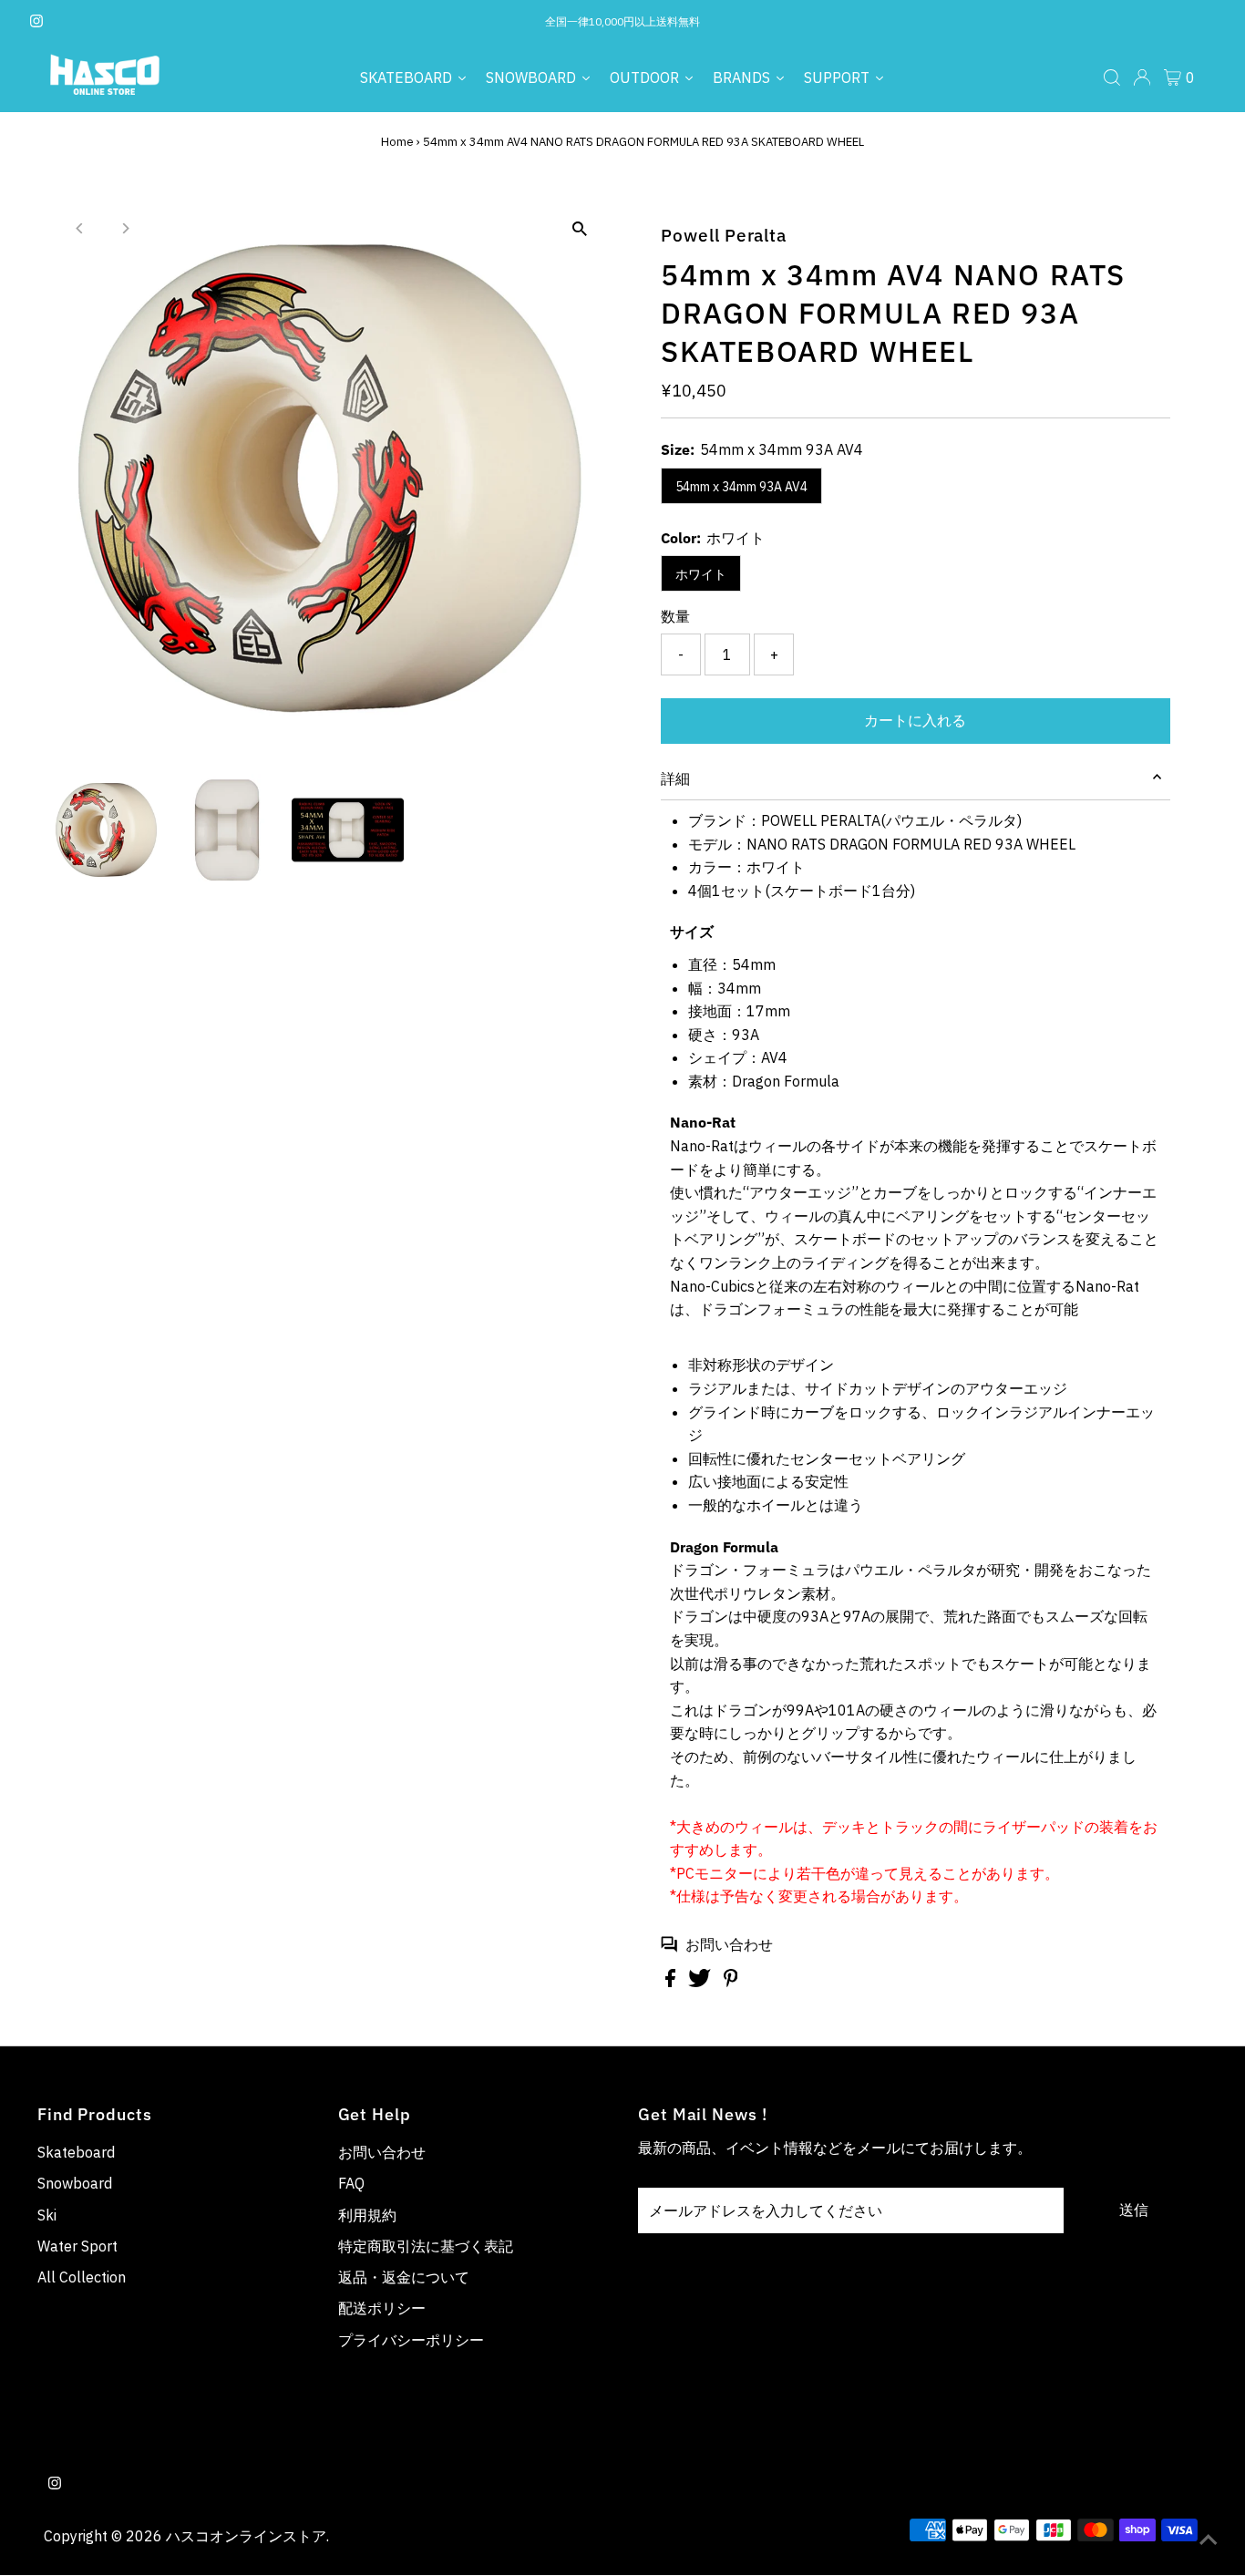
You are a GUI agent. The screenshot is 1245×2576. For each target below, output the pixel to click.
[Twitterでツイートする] (701, 1982)
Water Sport (77, 2246)
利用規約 (367, 2215)
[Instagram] (36, 22)
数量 (675, 616)
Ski (47, 2215)
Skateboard (76, 2152)
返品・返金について (404, 2277)
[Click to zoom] (579, 229)
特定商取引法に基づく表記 (426, 2246)
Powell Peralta (724, 235)
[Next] (124, 228)
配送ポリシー (382, 2308)
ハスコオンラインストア (246, 2536)
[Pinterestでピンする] (731, 1982)
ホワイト (701, 574)
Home (397, 142)
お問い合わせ (729, 1944)
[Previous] (80, 228)
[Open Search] (1112, 77)
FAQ (351, 2183)
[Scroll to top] (1209, 2540)
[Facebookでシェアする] (672, 1982)
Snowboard (75, 2183)
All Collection (82, 2277)
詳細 (675, 778)
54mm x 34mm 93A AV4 (741, 487)
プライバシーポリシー (411, 2340)
